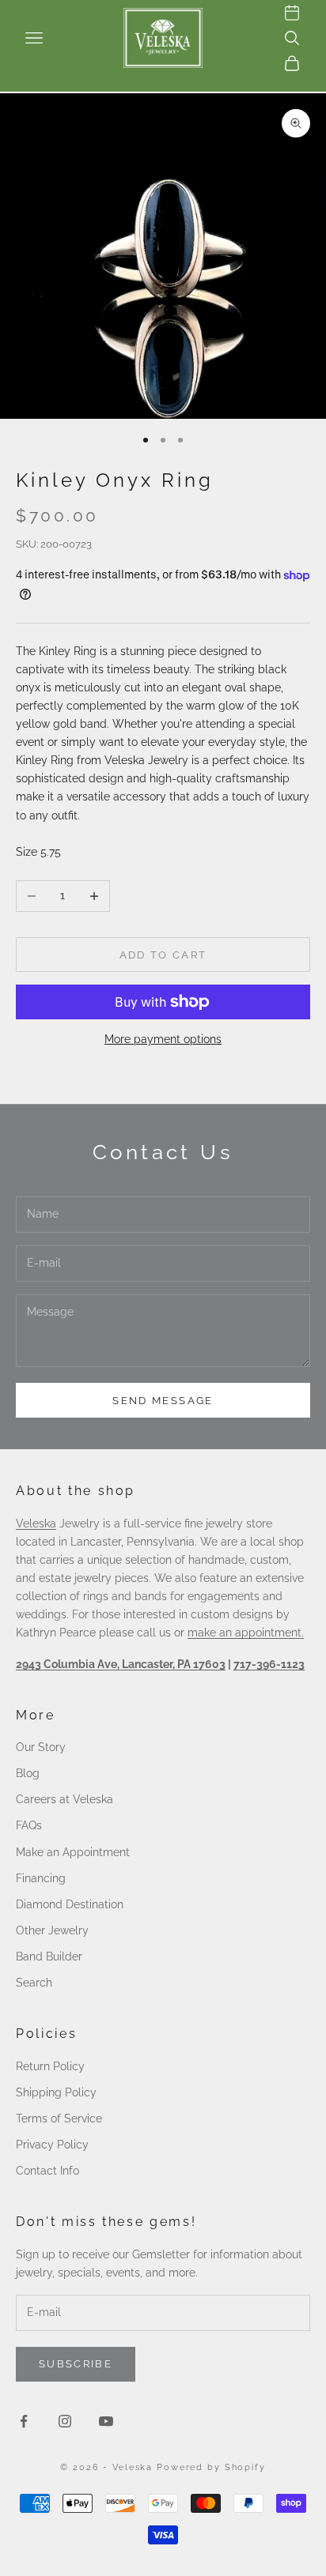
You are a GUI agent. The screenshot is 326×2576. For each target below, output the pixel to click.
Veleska (36, 1523)
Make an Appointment (73, 1852)
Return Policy (50, 2066)
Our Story (41, 1747)
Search (34, 1983)
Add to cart (163, 955)
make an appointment (244, 1633)
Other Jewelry (52, 1930)
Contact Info (47, 2171)
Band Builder (49, 1956)
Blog (28, 1773)
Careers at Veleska (64, 1799)
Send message (163, 1401)
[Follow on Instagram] (65, 2421)
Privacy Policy (52, 2145)
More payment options (163, 1039)
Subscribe (76, 2364)
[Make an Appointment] (292, 13)
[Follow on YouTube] (106, 2421)
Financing (41, 1878)
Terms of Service (59, 2118)
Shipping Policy (56, 2092)
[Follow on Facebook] (24, 2421)
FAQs (29, 1825)
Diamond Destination (70, 1904)
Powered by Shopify (211, 2467)
